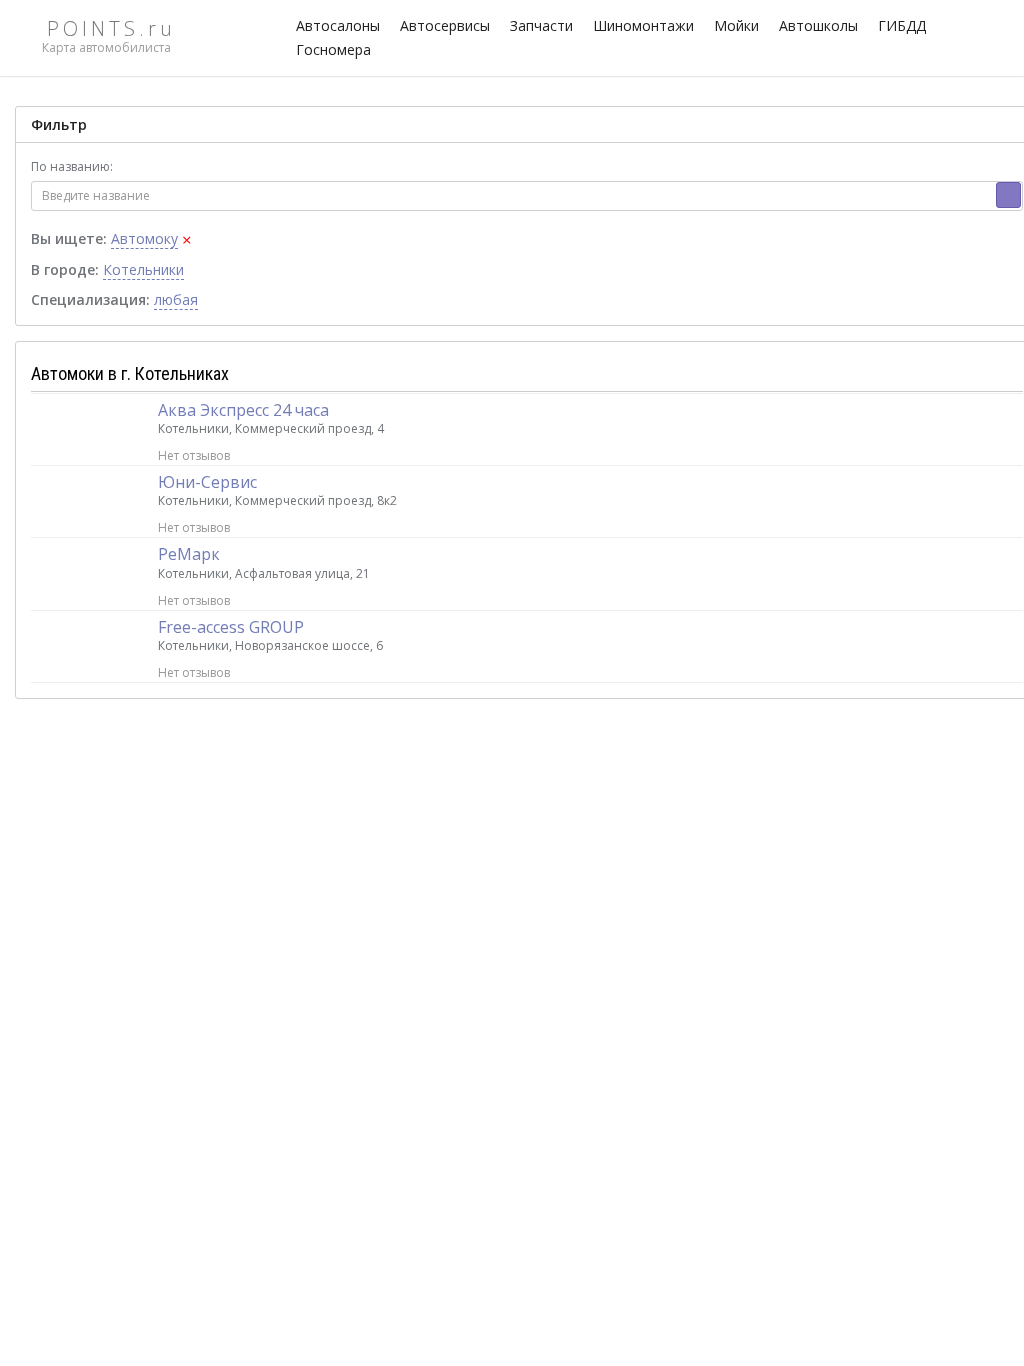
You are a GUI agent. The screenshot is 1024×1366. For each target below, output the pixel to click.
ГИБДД (902, 25)
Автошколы (818, 25)
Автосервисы (445, 25)
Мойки (736, 25)
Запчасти (541, 25)
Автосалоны (338, 25)
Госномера (333, 49)
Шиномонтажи (643, 25)
